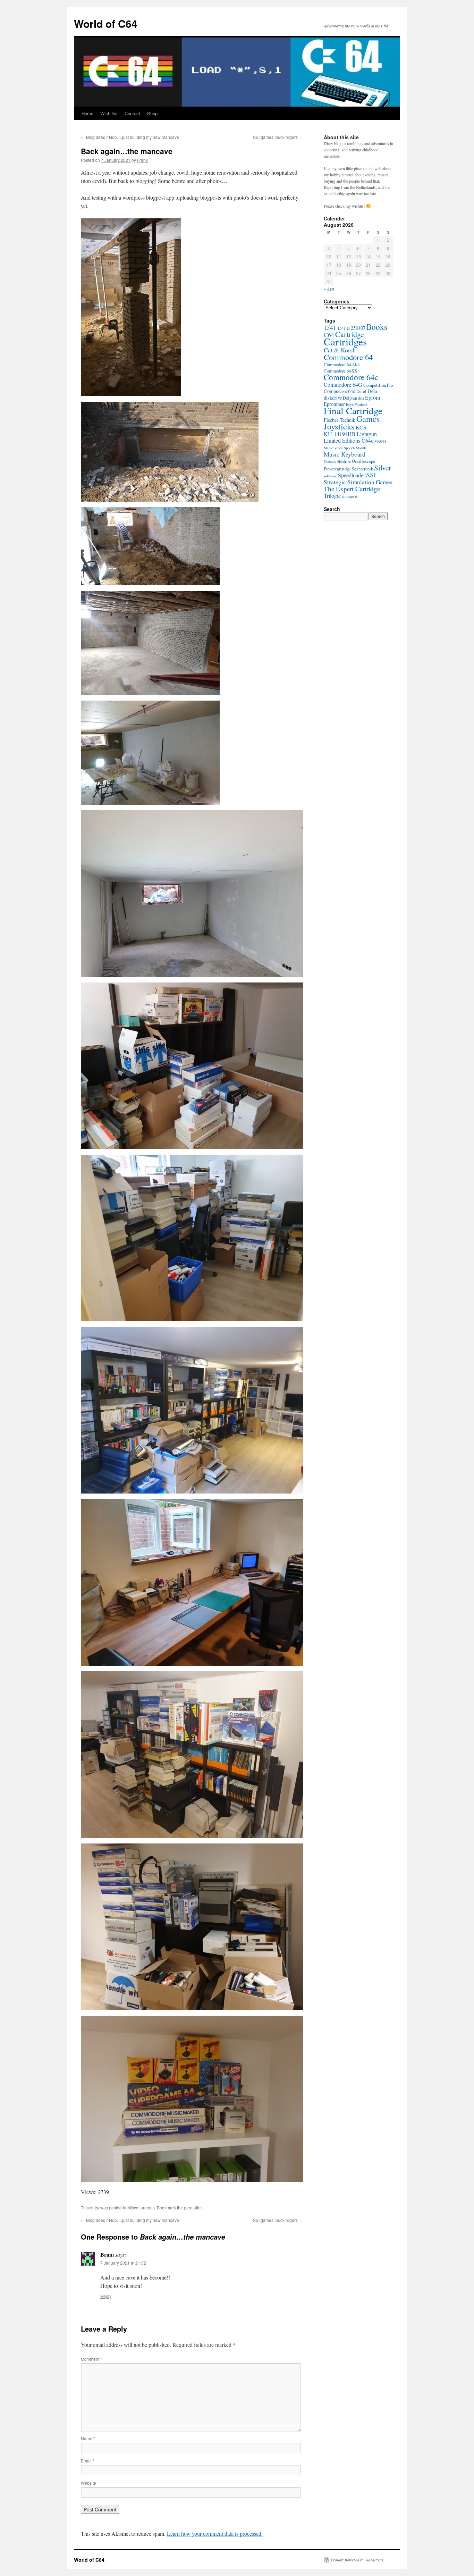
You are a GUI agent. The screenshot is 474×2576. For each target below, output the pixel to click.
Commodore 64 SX (341, 371)
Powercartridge (337, 469)
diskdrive (333, 398)
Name (88, 2438)
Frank (142, 160)
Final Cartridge (353, 411)
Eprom (373, 397)
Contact (132, 113)
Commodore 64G (343, 384)
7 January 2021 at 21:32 (123, 2263)
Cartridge (350, 334)
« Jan (329, 289)
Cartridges (345, 341)
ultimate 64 (350, 496)
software (330, 476)
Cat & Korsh (340, 350)
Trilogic (332, 496)
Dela (372, 391)
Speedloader (352, 475)
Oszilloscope (363, 461)
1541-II (344, 328)
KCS (361, 427)
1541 (330, 328)
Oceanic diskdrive (337, 461)
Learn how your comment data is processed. (215, 2533)
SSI (371, 475)
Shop (152, 113)
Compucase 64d (340, 391)
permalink (193, 2207)
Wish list (109, 113)
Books (377, 327)
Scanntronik (362, 469)
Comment (91, 2359)
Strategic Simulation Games (358, 482)
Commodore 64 (348, 357)
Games (368, 419)
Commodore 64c (351, 377)
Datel (361, 391)
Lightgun (367, 434)
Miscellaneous (141, 2207)
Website (88, 2483)
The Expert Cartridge (352, 489)
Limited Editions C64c (349, 440)
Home (87, 113)
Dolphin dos (353, 398)
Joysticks (339, 426)
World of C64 (106, 23)
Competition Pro (378, 385)
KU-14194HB (340, 434)
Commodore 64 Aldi (342, 365)
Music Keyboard (345, 454)
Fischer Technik (340, 420)
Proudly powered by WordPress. (358, 2560)
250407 (358, 328)
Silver (383, 467)
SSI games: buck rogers (278, 137)
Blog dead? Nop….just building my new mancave (130, 137)
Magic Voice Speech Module (345, 448)
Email (88, 2461)
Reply (106, 2296)
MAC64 (380, 441)
